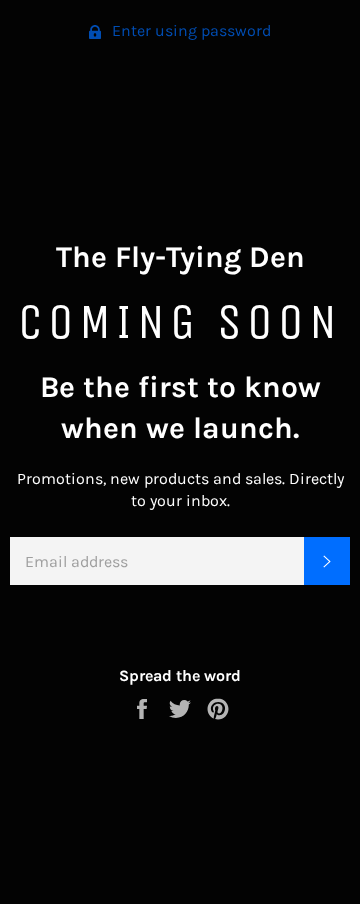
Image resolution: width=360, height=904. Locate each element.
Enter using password (189, 30)
